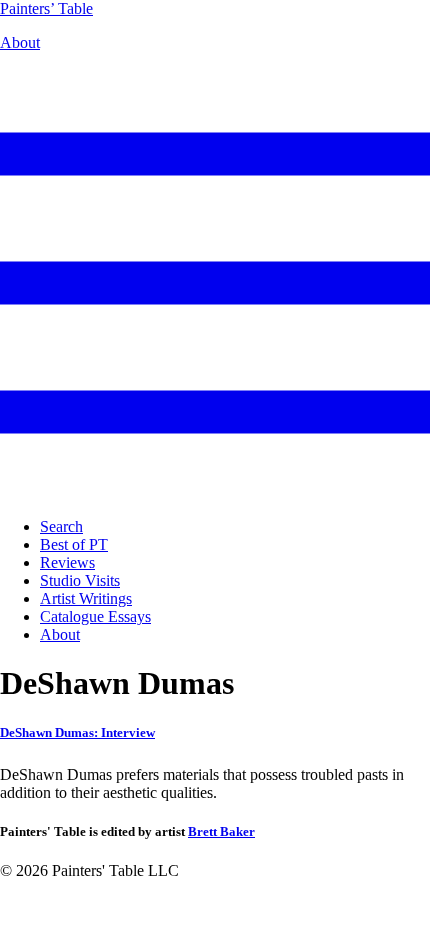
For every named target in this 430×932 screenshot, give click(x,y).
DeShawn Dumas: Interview (77, 732)
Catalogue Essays (95, 616)
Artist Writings (86, 598)
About (20, 42)
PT (46, 8)
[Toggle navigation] (215, 492)
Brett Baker (221, 831)
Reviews (67, 562)
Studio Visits (80, 580)
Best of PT (74, 544)
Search (61, 526)
